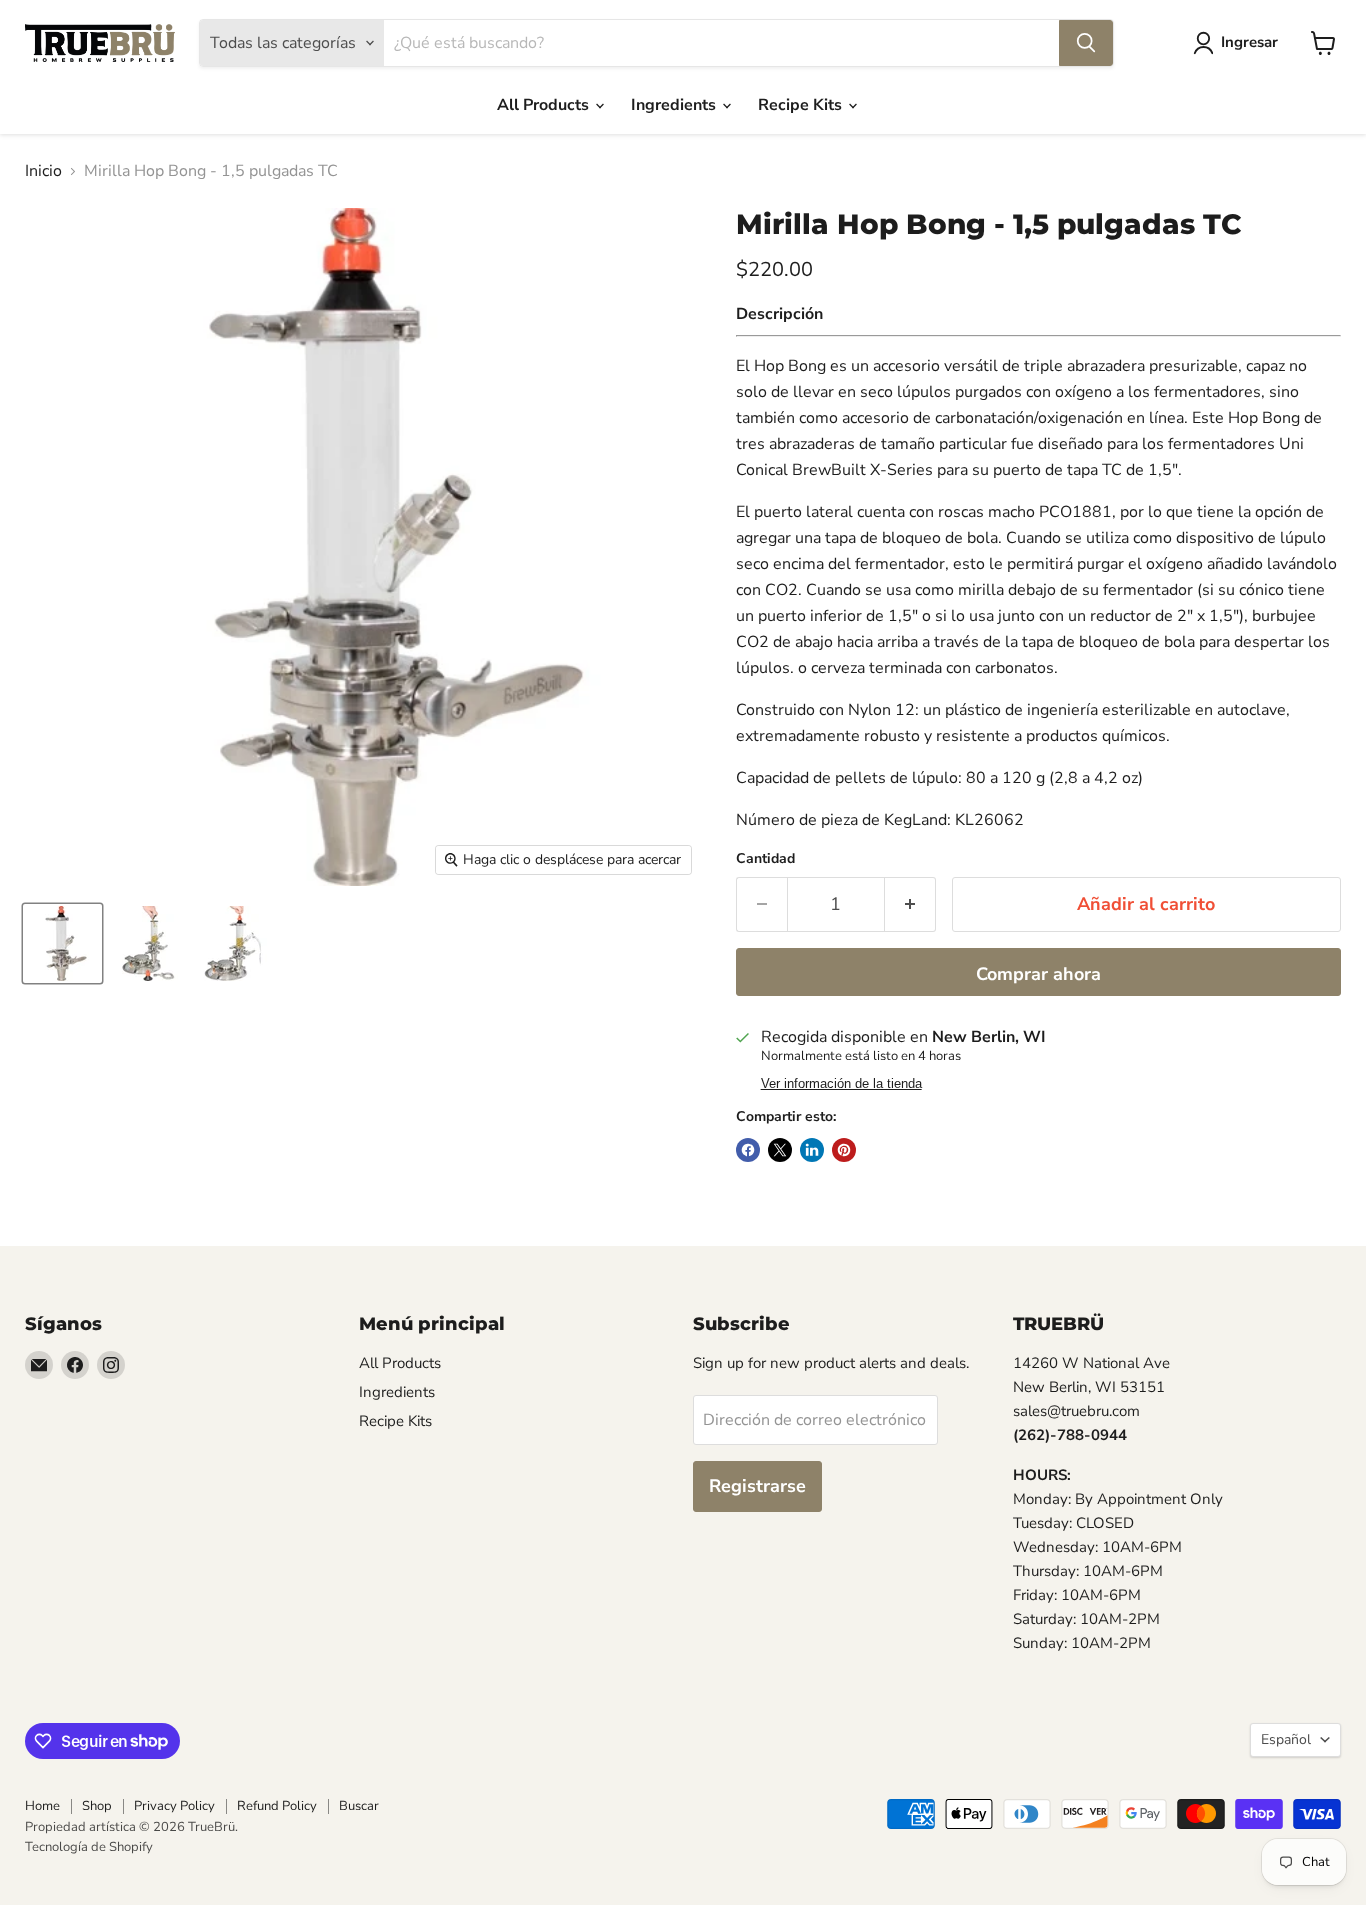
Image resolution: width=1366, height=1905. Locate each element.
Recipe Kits (802, 105)
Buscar (359, 1806)
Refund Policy (277, 1806)
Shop (97, 1806)
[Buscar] (1086, 43)
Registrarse (757, 1486)
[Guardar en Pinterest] (844, 1150)
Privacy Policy (174, 1806)
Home (42, 1806)
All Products (545, 105)
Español (1286, 1739)
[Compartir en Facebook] (748, 1150)
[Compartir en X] (780, 1150)
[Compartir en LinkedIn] (812, 1150)
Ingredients (675, 105)
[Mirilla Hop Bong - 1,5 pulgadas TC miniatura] (62, 943)
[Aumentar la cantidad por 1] (910, 904)
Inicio (43, 171)
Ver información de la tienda (841, 1084)
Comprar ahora (1038, 974)
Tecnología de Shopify (89, 1847)
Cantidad (765, 859)
